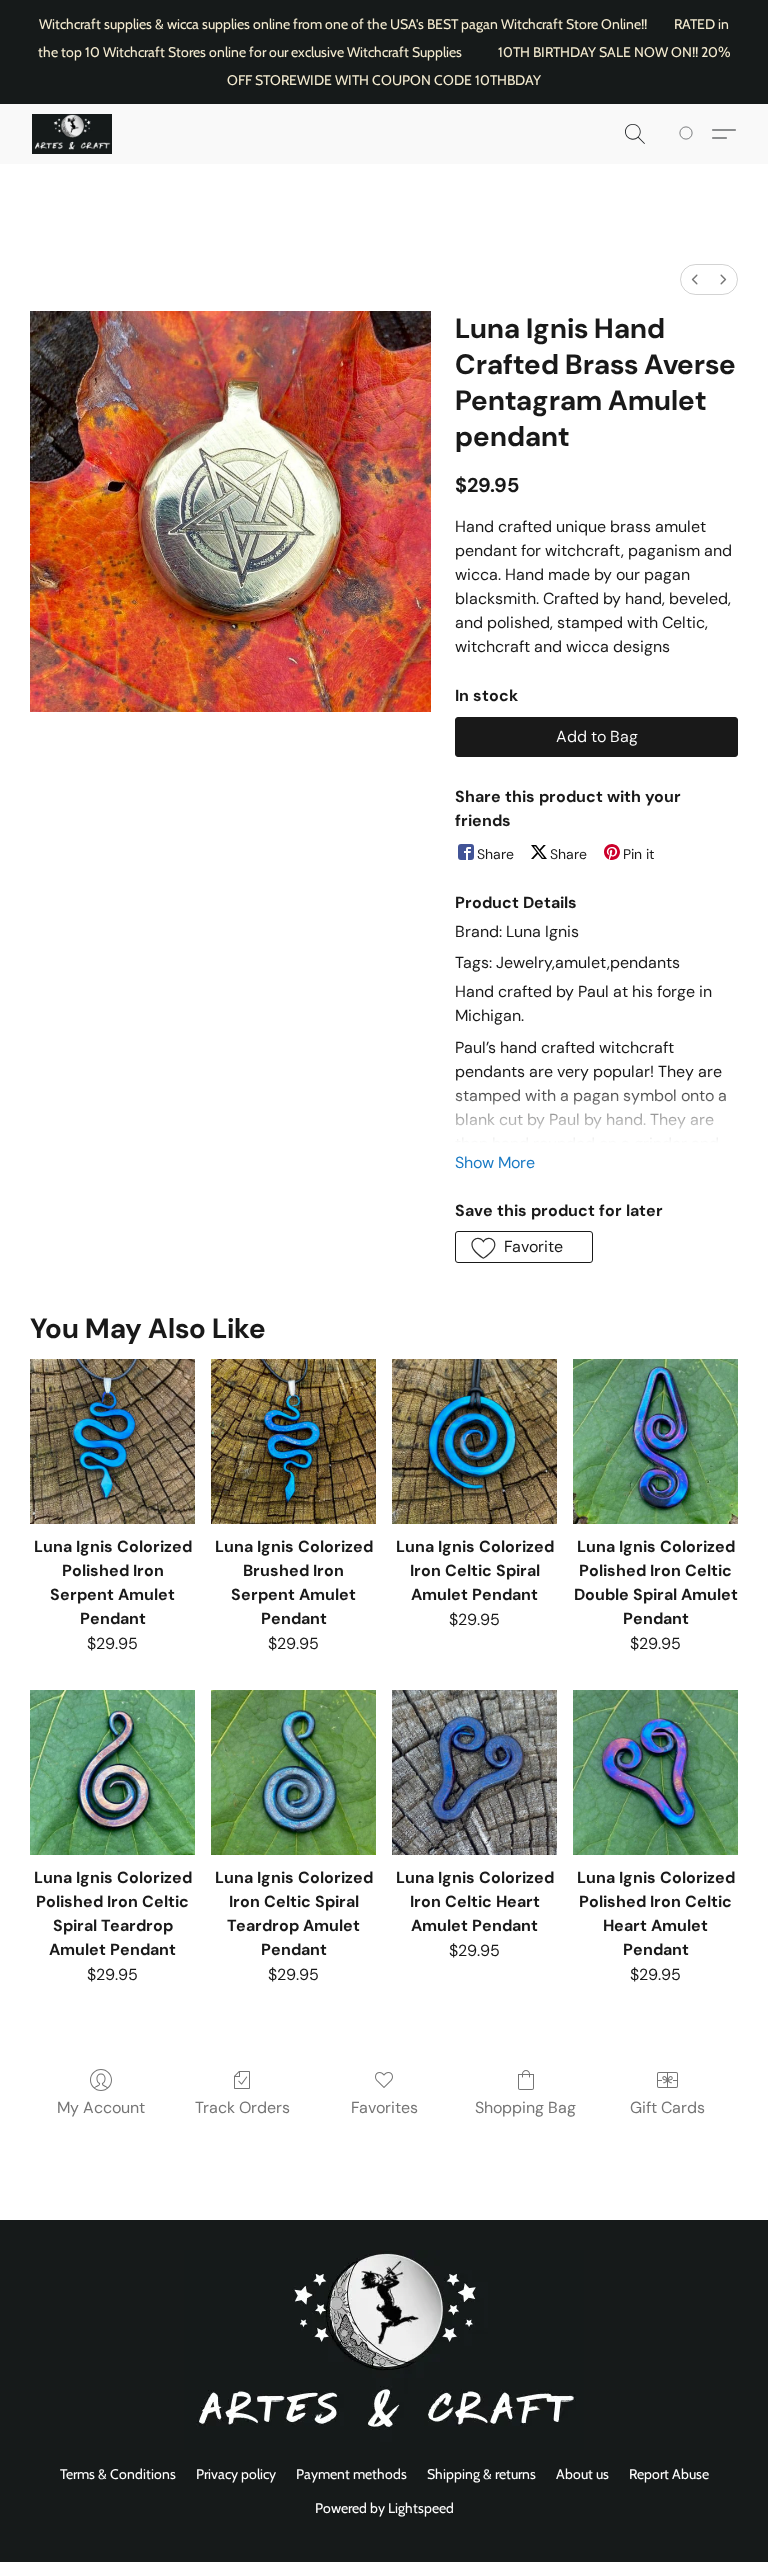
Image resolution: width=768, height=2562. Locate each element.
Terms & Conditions (118, 2474)
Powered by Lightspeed (384, 2508)
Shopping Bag (525, 2107)
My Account (101, 2107)
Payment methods (351, 2474)
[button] (72, 134)
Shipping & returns (481, 2474)
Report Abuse (669, 2474)
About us (582, 2474)
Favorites (384, 2107)
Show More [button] (495, 1162)
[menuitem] (695, 279)
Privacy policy (236, 2474)
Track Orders (242, 2107)
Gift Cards (667, 2107)
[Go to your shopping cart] (689, 134)
